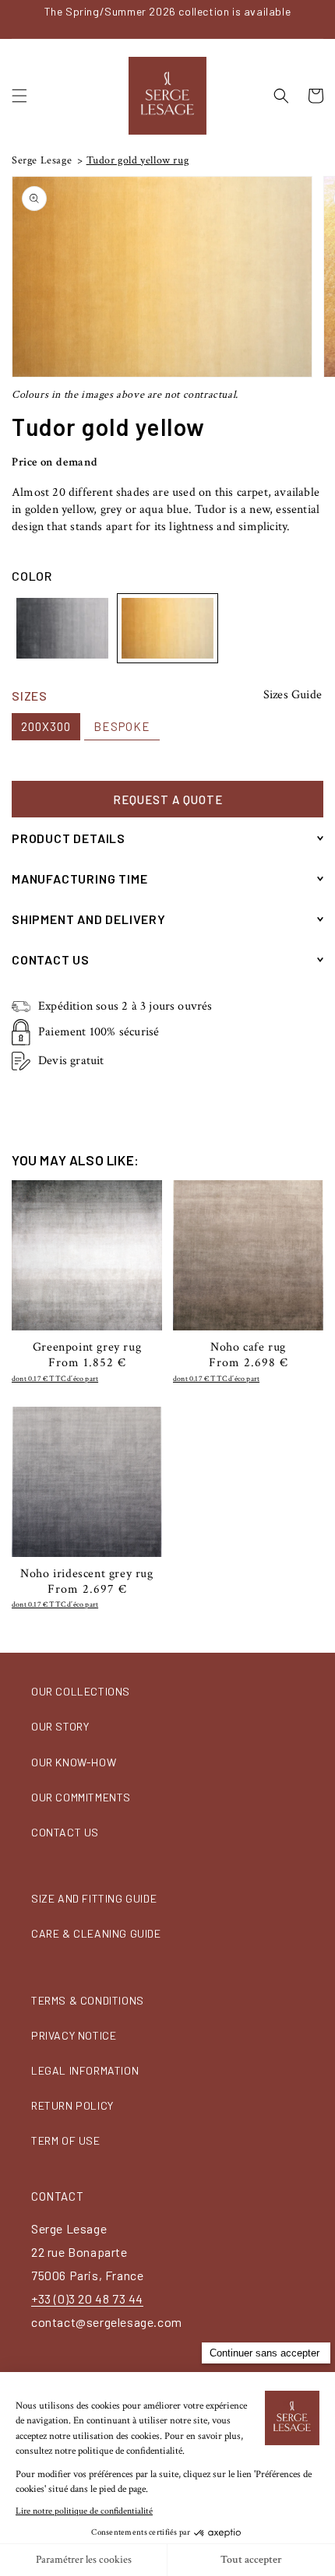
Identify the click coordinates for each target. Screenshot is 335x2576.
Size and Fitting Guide (94, 1898)
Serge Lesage (42, 160)
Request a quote (168, 800)
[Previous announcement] (16, 19)
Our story (60, 1726)
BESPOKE (122, 726)
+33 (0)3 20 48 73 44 (87, 2298)
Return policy (72, 2105)
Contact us (65, 1832)
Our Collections (81, 1691)
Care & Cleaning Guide (96, 1933)
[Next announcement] (319, 19)
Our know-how (74, 1762)
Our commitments (81, 1797)
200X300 (46, 726)
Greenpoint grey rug (87, 1348)
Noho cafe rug (248, 1348)
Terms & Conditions (88, 2000)
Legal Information (85, 2070)
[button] (19, 96)
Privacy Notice (74, 2035)
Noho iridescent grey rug (86, 1574)
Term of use (66, 2140)
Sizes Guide (293, 695)
